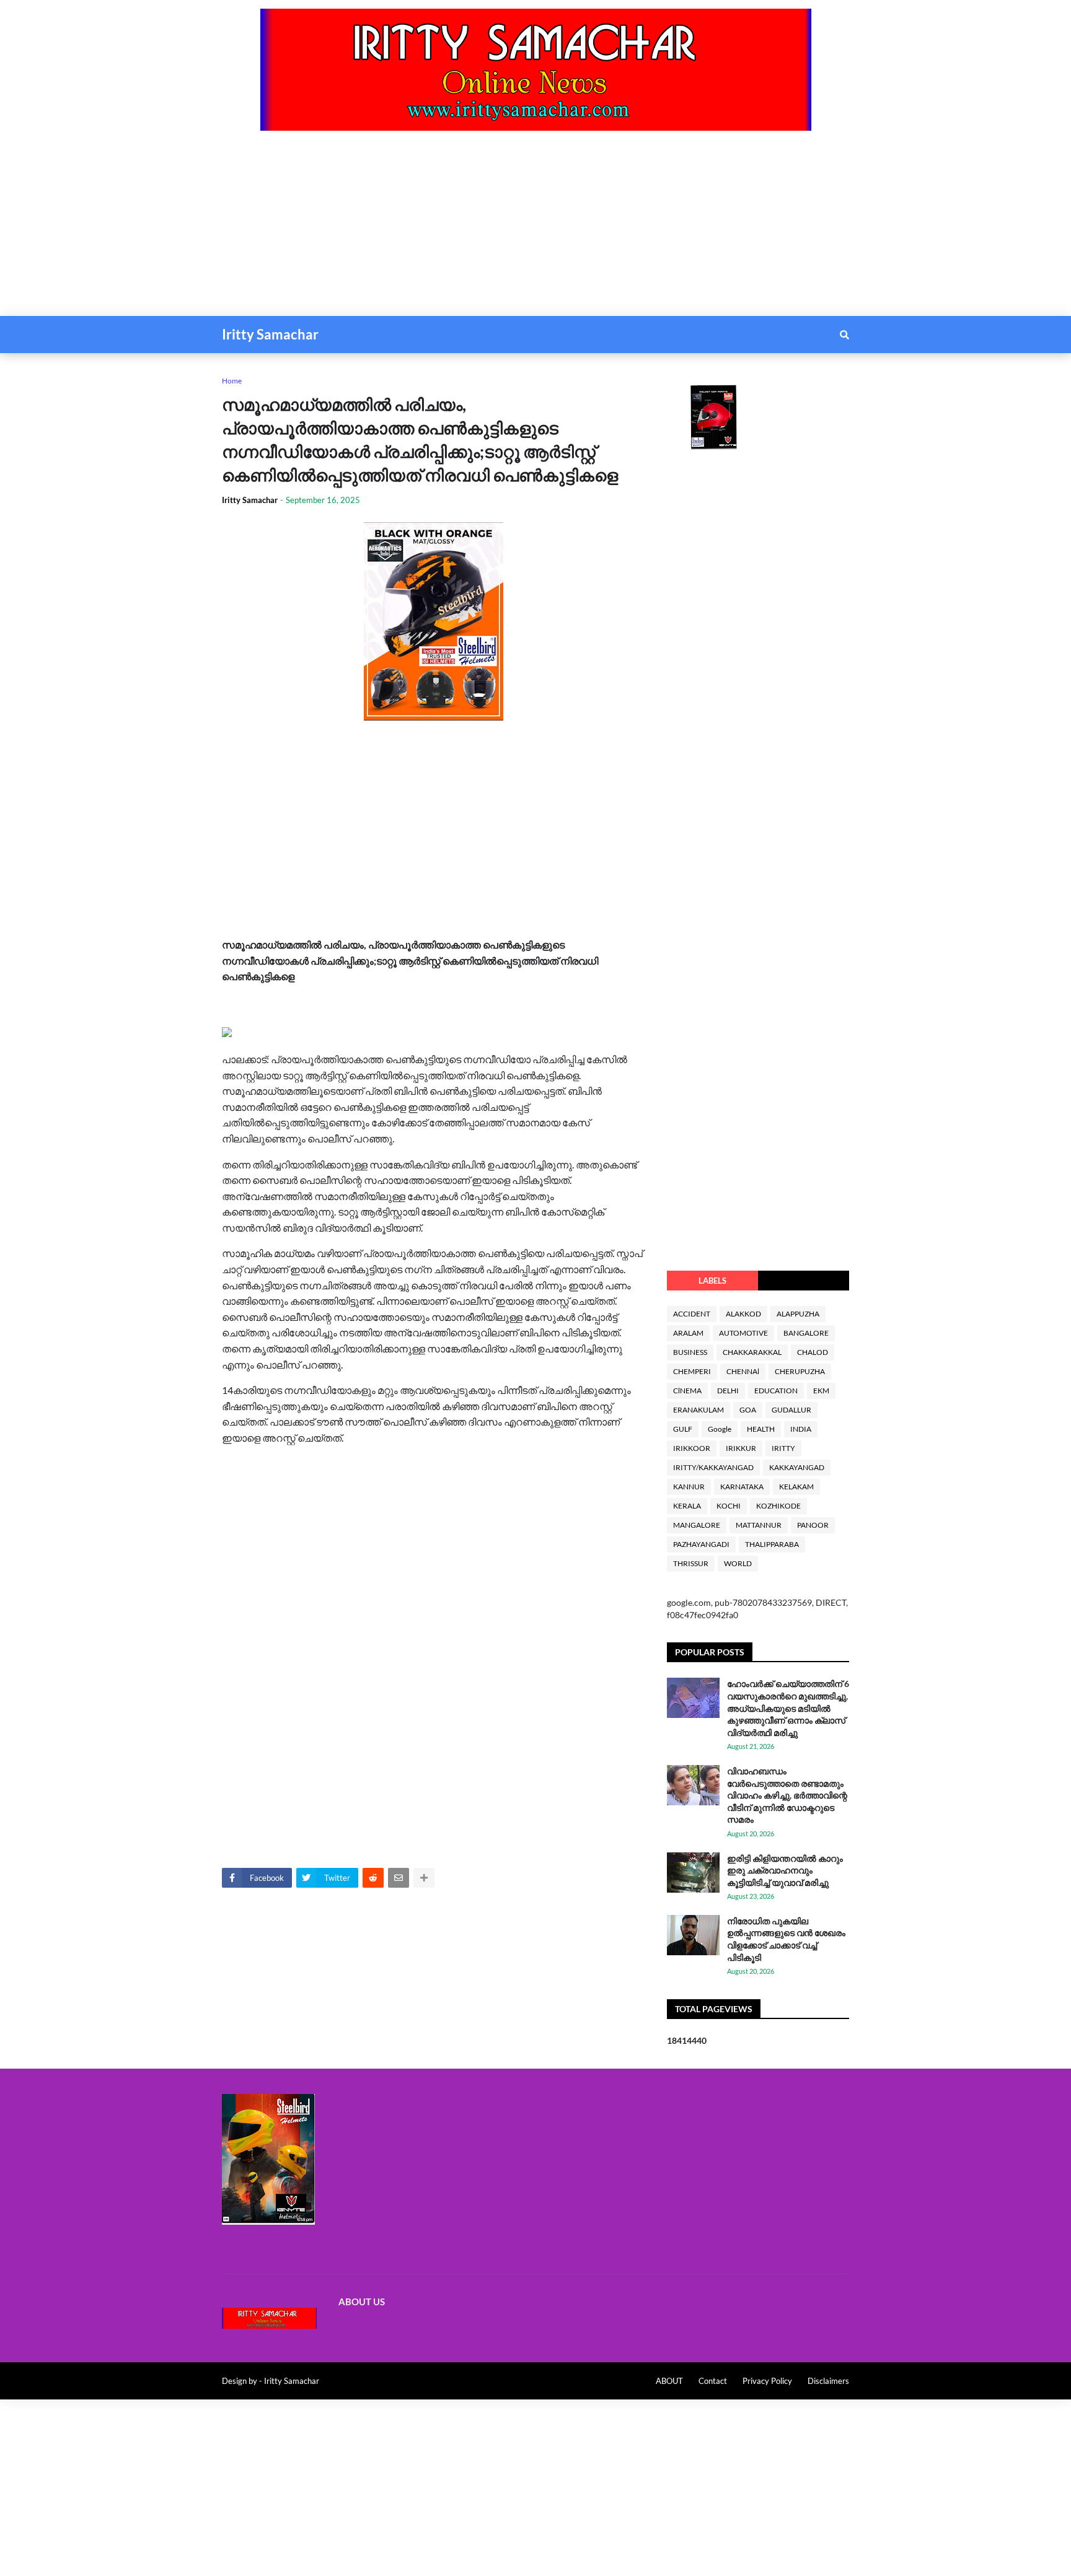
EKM (821, 1391)
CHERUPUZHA (800, 1371)
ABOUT (669, 2381)
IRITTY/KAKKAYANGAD (713, 1467)
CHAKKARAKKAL (752, 1352)
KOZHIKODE (778, 1506)
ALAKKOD (743, 1314)
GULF (683, 1429)
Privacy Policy (767, 2381)
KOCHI (729, 1506)
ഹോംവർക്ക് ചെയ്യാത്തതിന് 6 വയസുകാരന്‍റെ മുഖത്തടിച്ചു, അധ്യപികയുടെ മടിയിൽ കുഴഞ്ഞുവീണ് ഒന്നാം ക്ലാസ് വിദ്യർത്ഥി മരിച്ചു (788, 1708)
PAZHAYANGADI (701, 1544)
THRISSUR (691, 1563)
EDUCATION (776, 1391)
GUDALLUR (791, 1410)
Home (232, 381)
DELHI (728, 1391)
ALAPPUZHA (798, 1314)
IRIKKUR (741, 1448)
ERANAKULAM (699, 1410)
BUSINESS (690, 1352)
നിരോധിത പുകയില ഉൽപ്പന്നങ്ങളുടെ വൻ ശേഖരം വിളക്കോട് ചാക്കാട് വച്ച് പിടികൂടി (786, 1939)
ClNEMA (687, 1391)
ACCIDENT (692, 1314)
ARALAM (688, 1333)
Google (720, 1429)
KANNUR (689, 1487)
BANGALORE (806, 1333)
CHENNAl (743, 1371)
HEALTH (761, 1429)
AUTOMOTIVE (743, 1333)
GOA (748, 1410)
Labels (712, 1281)
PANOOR (813, 1525)
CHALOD (813, 1352)
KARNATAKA (742, 1487)
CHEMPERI (692, 1371)
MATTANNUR (759, 1525)
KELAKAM (796, 1487)
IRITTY (783, 1448)
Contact (713, 2381)
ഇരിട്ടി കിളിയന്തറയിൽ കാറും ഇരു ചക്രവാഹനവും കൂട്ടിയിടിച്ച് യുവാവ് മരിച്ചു (785, 1870)
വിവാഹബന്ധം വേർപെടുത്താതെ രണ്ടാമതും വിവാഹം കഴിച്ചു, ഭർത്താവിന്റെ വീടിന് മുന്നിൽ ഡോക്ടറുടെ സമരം (787, 1795)
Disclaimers (828, 2381)
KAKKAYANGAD (797, 1467)
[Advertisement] (372, 229)
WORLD (738, 1563)
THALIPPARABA (772, 1544)
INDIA (801, 1429)
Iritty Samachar (270, 334)
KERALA (687, 1506)
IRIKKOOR (692, 1448)
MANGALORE (697, 1525)
